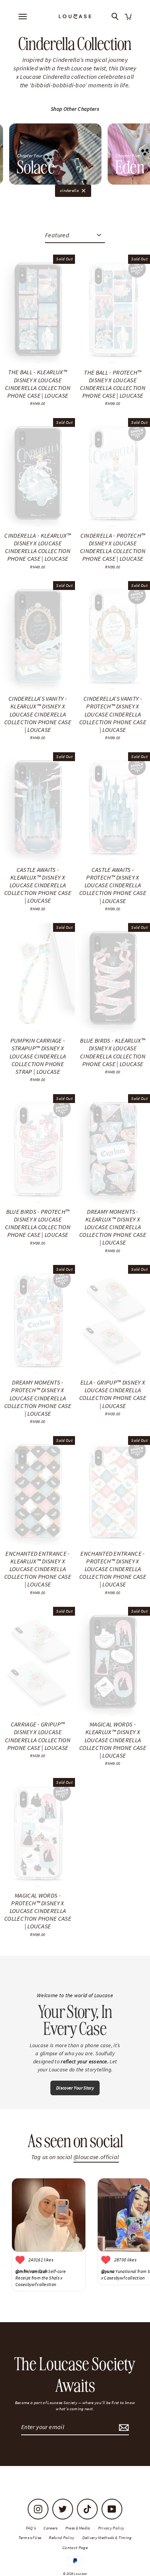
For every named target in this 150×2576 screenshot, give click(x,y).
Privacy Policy (111, 2528)
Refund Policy (62, 2538)
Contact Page (75, 2548)
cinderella (69, 190)
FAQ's (31, 2528)
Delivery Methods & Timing (107, 2538)
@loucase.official (96, 2157)
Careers (50, 2528)
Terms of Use (30, 2538)
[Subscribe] (123, 2427)
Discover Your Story (75, 2088)
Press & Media (78, 2528)
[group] (55, 154)
